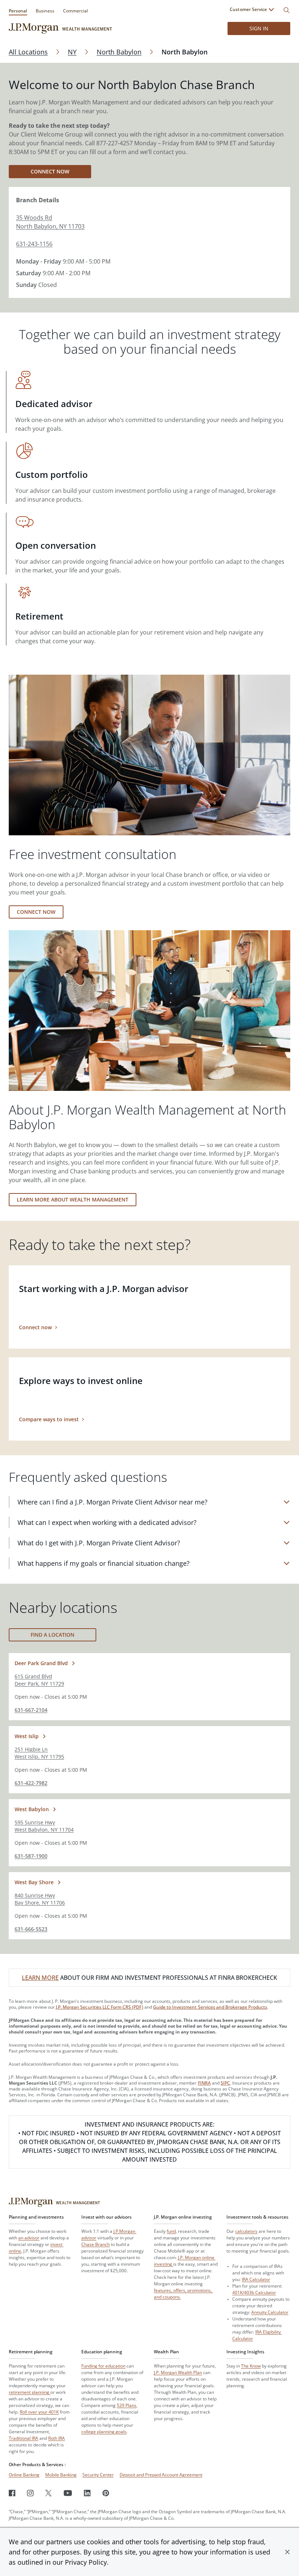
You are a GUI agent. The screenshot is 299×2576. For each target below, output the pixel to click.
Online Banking (24, 2475)
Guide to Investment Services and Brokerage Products (210, 2007)
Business (45, 11)
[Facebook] (12, 2493)
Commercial (75, 11)
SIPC (225, 2083)
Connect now (50, 171)
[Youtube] (68, 2493)
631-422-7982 (31, 1783)
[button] (287, 2552)
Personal (18, 11)
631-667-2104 (31, 1710)
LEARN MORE (40, 1978)
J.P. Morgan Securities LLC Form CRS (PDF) (100, 2007)
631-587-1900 (31, 1856)
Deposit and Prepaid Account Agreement (161, 2475)
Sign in (259, 28)
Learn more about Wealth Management (73, 1199)
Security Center (98, 2475)
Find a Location (53, 1635)
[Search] (287, 10)
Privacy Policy (86, 2562)
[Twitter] (48, 2493)
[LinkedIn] (87, 2493)
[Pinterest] (106, 2493)
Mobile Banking (61, 2475)
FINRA (204, 2083)
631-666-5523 (31, 1929)
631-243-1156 (34, 244)
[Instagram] (30, 2493)
